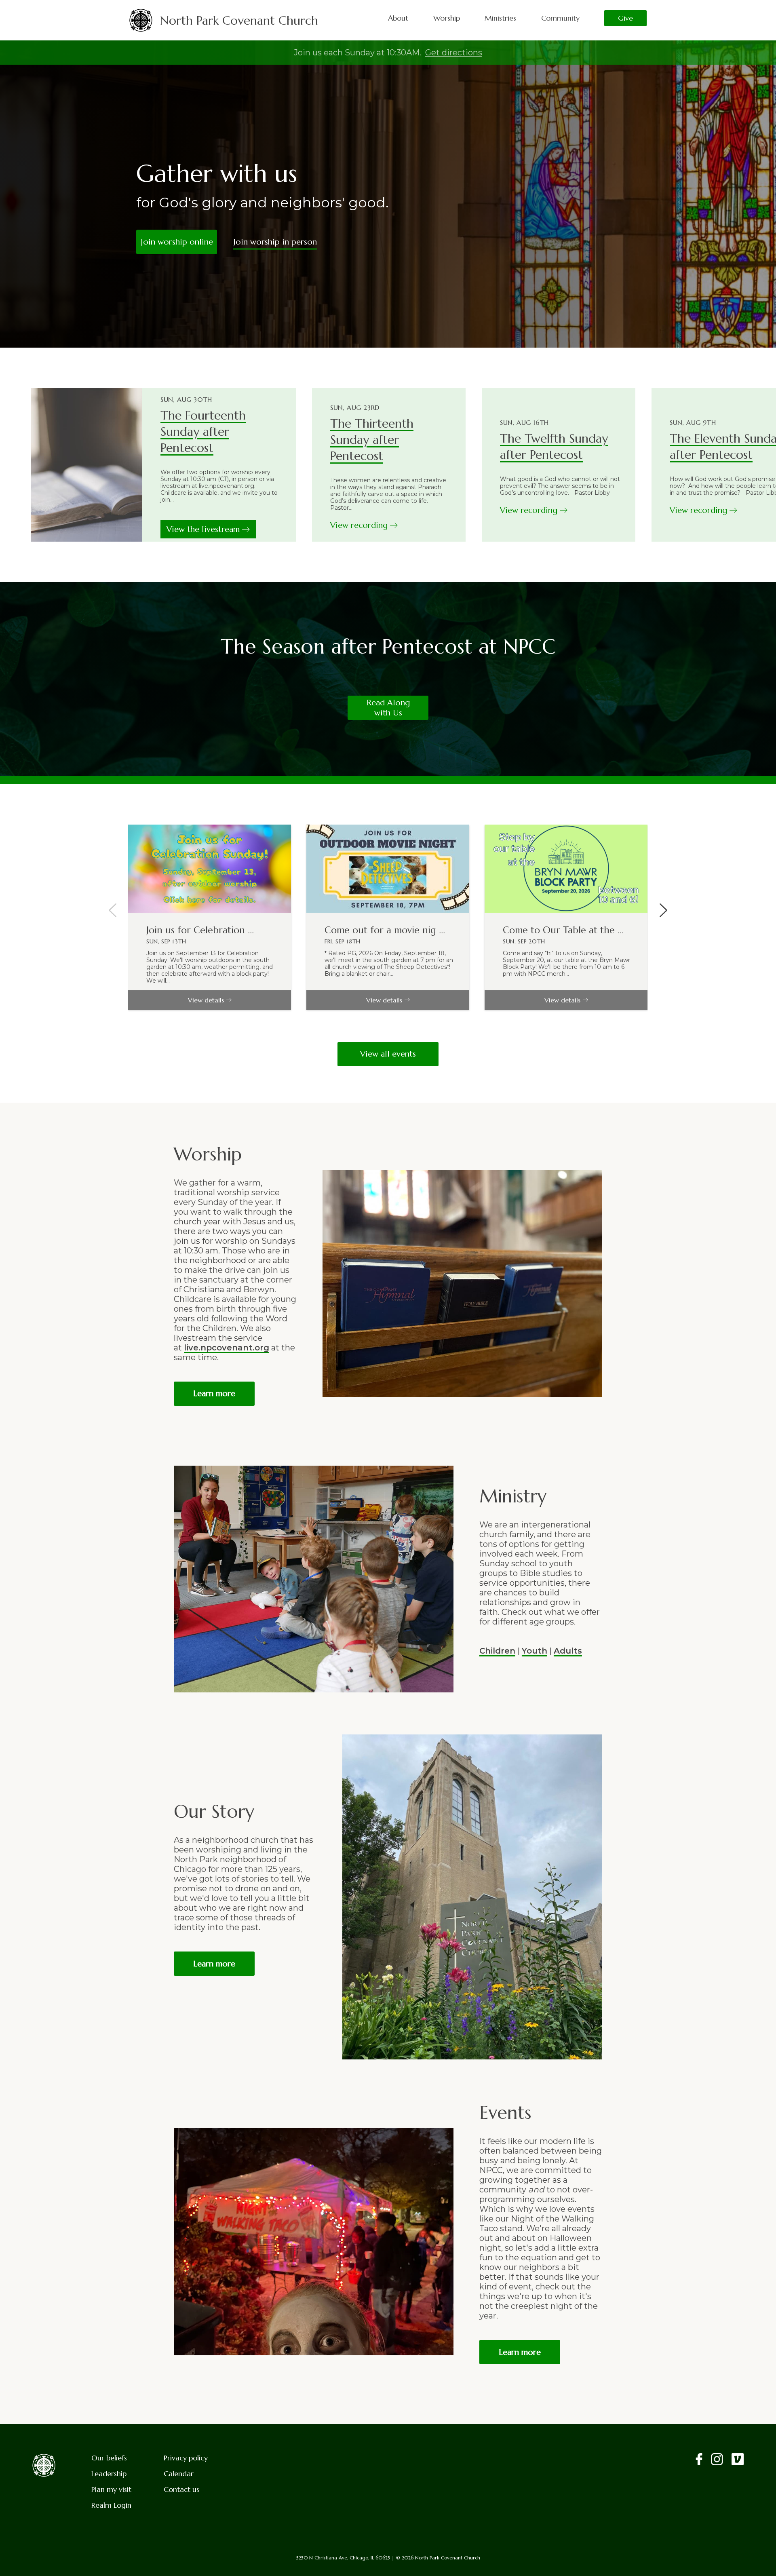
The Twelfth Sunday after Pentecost (554, 446)
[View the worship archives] (87, 465)
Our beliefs (109, 2458)
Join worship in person (275, 242)
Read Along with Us (388, 708)
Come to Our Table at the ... (563, 930)
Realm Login (111, 2505)
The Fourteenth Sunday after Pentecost (203, 431)
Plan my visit (111, 2489)
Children (497, 1651)
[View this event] (210, 869)
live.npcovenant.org (227, 1348)
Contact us (181, 2489)
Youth (535, 1651)
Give (625, 18)
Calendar (179, 2474)
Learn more (214, 1393)
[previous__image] (113, 911)
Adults (568, 1651)
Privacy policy (186, 2458)
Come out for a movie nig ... (385, 930)
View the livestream (204, 529)
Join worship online (177, 242)
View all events (388, 1054)
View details (206, 1000)
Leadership (109, 2474)
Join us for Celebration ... (200, 930)
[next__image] (663, 911)
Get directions (454, 53)
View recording (360, 525)
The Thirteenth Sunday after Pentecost (372, 440)
